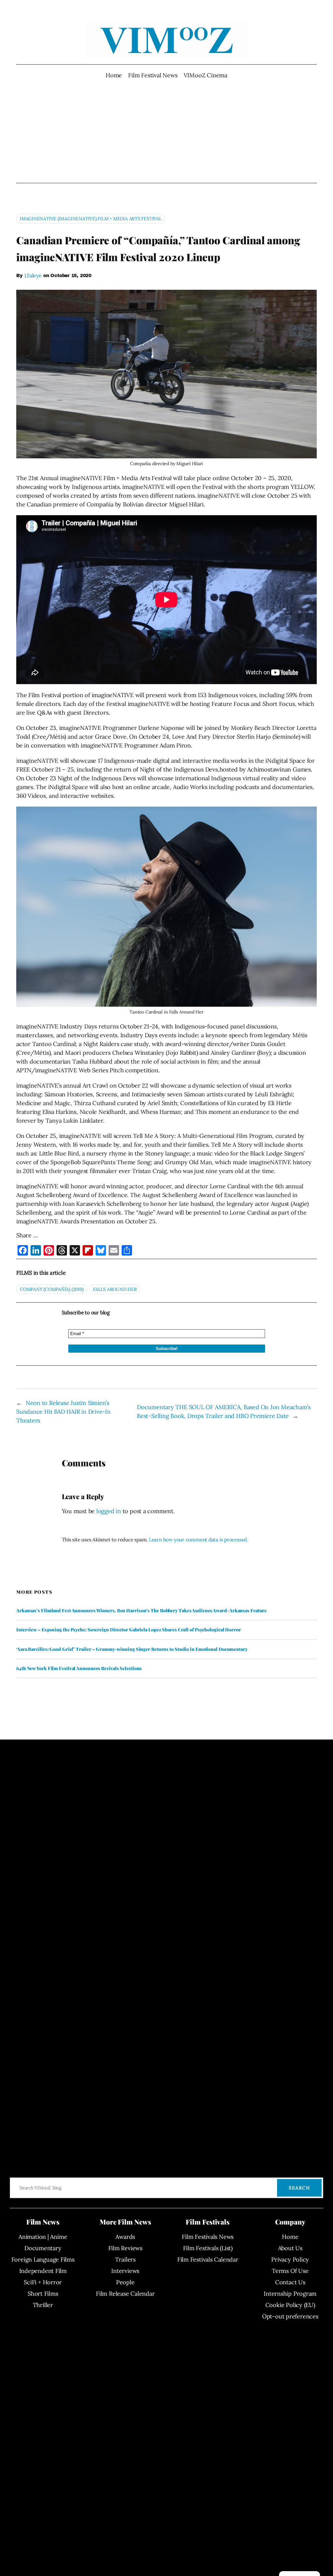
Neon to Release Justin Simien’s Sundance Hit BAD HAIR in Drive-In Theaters (63, 1412)
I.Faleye (33, 275)
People (125, 2282)
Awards (125, 2237)
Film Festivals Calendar (208, 2259)
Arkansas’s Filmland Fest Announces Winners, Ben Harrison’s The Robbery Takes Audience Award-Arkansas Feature (141, 1611)
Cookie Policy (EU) (290, 2305)
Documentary (43, 2248)
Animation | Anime (43, 2237)
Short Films (43, 2294)
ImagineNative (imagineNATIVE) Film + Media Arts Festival (91, 219)
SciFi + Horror (43, 2282)
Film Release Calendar (125, 2294)
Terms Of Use (290, 2271)
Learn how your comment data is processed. (199, 1540)
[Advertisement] (167, 131)
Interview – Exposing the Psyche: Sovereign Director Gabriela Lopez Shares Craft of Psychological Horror (129, 1630)
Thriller (43, 2305)
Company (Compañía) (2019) (52, 1289)
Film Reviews (125, 2248)
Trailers (125, 2259)
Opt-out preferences (290, 2316)
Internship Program (290, 2294)
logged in (109, 1511)
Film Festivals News (208, 2237)
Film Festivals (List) (208, 2248)
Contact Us (290, 2282)
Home (114, 75)
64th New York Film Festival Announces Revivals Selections (79, 1668)
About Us (290, 2248)
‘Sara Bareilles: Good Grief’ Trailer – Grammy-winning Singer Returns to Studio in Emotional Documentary (132, 1649)
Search (299, 2188)
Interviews (125, 2271)
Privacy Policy (290, 2259)
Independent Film (43, 2271)
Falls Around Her (115, 1289)
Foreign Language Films (43, 2259)
